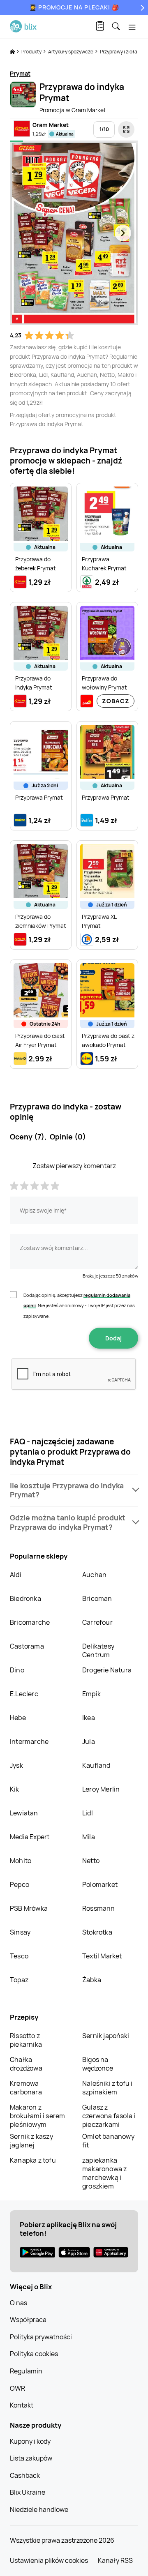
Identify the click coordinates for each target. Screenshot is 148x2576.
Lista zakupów (31, 2458)
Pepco (20, 1884)
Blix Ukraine (28, 2492)
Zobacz (116, 701)
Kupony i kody (30, 2441)
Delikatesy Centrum (98, 1650)
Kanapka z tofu (33, 2160)
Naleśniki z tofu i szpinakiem (108, 2088)
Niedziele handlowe (39, 2509)
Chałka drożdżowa (26, 2064)
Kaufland (96, 1765)
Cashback (25, 2475)
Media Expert (30, 1837)
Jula (89, 1741)
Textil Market (102, 1956)
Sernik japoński (106, 2036)
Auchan (94, 1575)
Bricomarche (30, 1622)
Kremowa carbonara (26, 2088)
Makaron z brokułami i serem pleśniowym (37, 2116)
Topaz (19, 1980)
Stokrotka (97, 1932)
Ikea (89, 1718)
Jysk (16, 1765)
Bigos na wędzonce (98, 2064)
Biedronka (25, 1598)
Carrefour (97, 1622)
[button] (74, 1490)
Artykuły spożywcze (71, 52)
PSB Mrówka (29, 1908)
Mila (89, 1837)
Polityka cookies (34, 2354)
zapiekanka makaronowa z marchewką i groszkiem (104, 2173)
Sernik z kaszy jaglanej (31, 2141)
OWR (17, 2388)
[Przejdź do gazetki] (126, 129)
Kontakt (22, 2405)
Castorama (27, 1646)
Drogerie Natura (107, 1670)
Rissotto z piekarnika (26, 2040)
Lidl (88, 1813)
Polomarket (100, 1884)
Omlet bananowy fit (108, 2141)
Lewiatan (24, 1813)
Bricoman (97, 1598)
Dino (17, 1670)
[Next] (141, 8)
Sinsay (20, 1932)
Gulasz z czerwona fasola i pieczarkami (109, 2116)
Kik (15, 1789)
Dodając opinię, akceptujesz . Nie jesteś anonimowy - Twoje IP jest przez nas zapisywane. (79, 1305)
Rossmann (99, 1908)
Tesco (19, 1956)
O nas (18, 2303)
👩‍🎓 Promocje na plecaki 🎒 (74, 7)
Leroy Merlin (101, 1789)
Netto (91, 1861)
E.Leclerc (24, 1694)
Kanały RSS (115, 2560)
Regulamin (26, 2371)
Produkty (32, 52)
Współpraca (28, 2320)
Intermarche (29, 1741)
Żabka (92, 1980)
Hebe (18, 1718)
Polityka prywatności (41, 2337)
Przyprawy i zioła (119, 52)
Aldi (16, 1575)
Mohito (21, 1861)
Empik (91, 1694)
